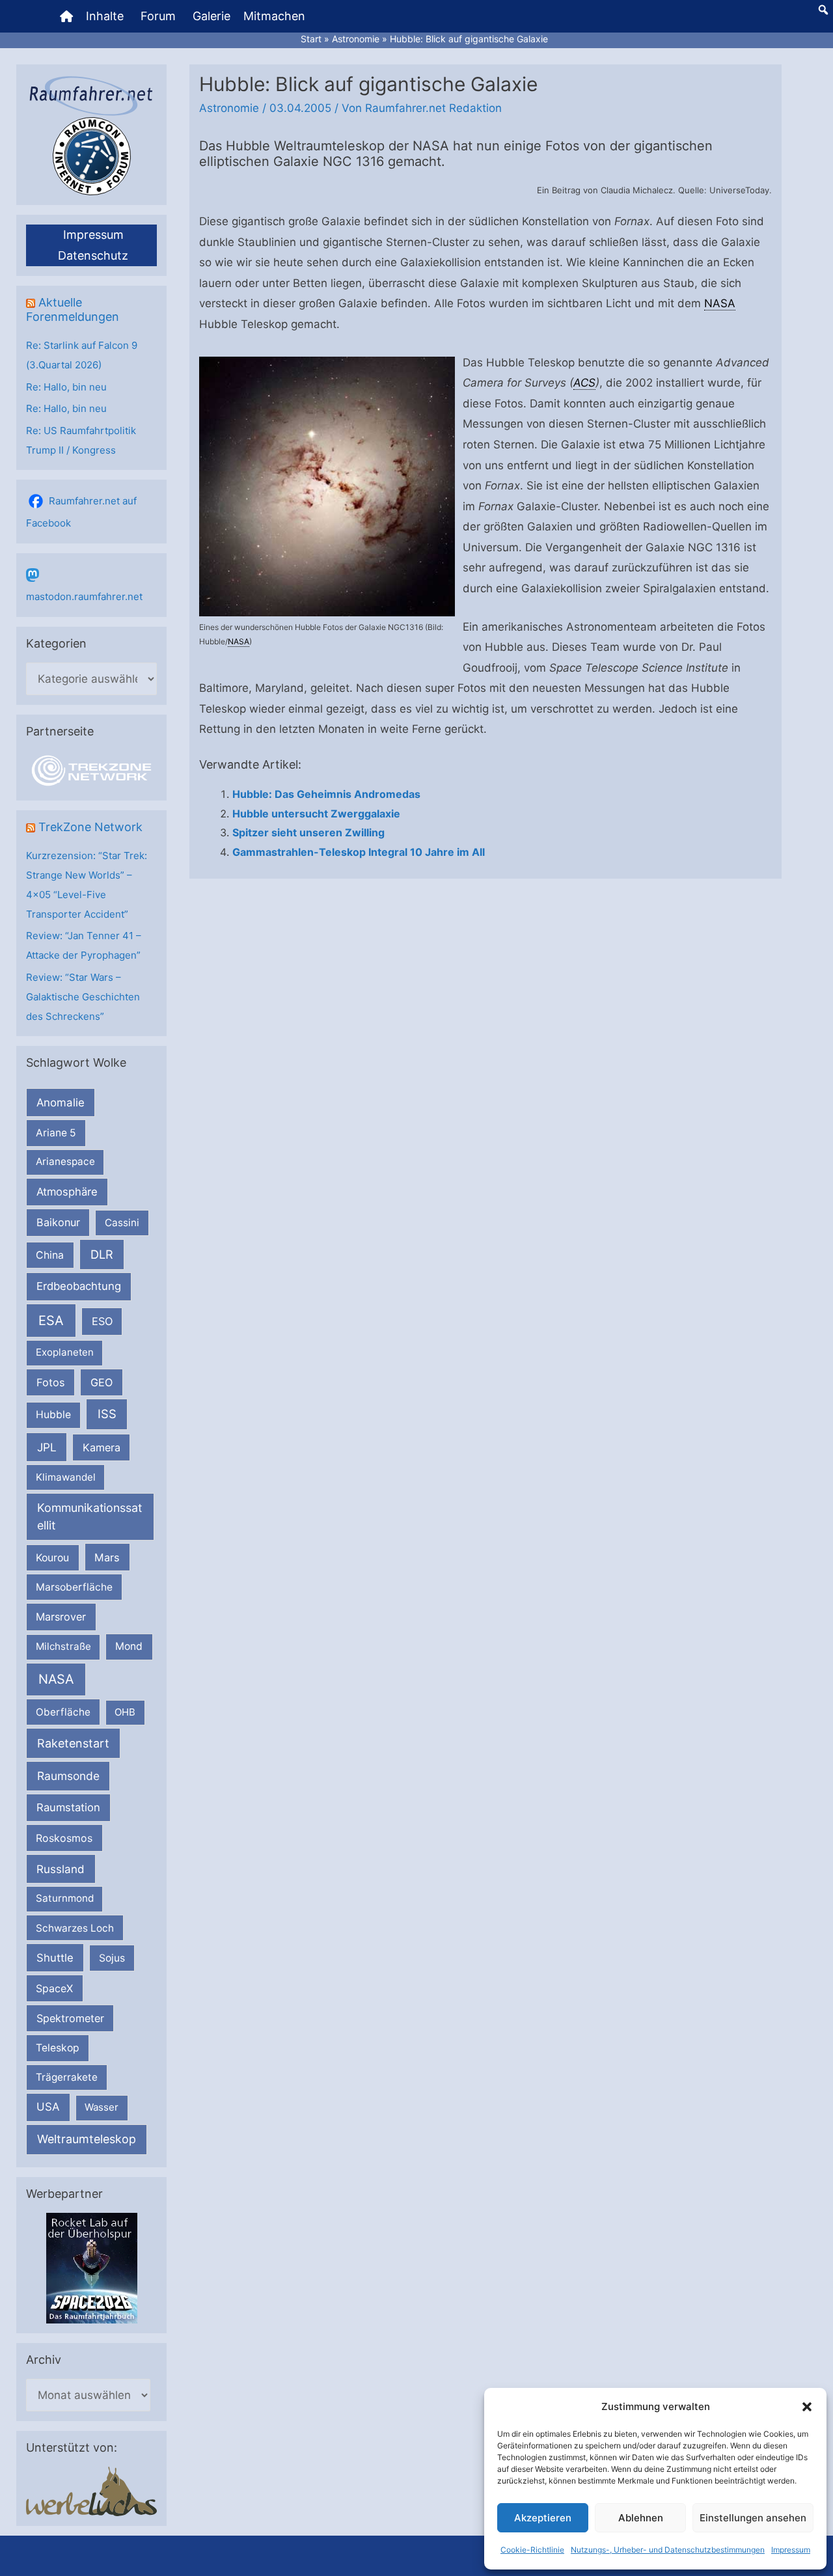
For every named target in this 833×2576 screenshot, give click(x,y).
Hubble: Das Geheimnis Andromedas (326, 794)
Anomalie (61, 1103)
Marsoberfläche (74, 1587)
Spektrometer (70, 2018)
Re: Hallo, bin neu (66, 387)
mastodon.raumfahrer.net (84, 596)
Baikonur (58, 1222)
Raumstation (68, 1807)
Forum (158, 16)
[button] (807, 2407)
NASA (56, 1679)
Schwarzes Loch (75, 1928)
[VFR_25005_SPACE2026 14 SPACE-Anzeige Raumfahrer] (92, 2267)
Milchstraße (63, 1646)
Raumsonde (68, 1776)
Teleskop (58, 2048)
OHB (125, 1712)
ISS (107, 1414)
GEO (102, 1382)
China (50, 1255)
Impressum (791, 2550)
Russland (61, 1869)
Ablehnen (641, 2518)
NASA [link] (720, 303)
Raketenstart (73, 1743)
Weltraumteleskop (87, 2139)
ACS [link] (584, 383)
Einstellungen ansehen (753, 2518)
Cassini (122, 1223)
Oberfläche (63, 1712)
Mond (129, 1646)
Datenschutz (93, 255)
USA (48, 2107)
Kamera (102, 1447)
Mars (107, 1557)
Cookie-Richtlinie (532, 2550)
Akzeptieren (543, 2518)
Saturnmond (65, 1898)
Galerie (212, 16)
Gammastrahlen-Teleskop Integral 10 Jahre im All (359, 852)
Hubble (53, 1415)
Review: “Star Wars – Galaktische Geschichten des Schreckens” (83, 997)
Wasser (102, 2107)
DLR (102, 1254)
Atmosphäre (67, 1192)
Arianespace (65, 1161)
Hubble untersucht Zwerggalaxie (316, 814)
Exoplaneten (65, 1352)
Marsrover (61, 1617)
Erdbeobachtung (79, 1286)
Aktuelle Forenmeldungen (73, 309)
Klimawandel (66, 1477)
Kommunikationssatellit (89, 1516)
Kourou (52, 1558)
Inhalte (105, 16)
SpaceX (54, 1988)
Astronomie (229, 108)
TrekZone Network (90, 827)
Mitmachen (274, 16)
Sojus (112, 1958)
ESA (51, 1321)
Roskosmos (64, 1838)
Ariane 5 (56, 1133)
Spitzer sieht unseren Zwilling (308, 832)
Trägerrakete (67, 2077)
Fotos (51, 1382)
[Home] (66, 16)
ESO (102, 1321)
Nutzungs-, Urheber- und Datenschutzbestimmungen (668, 2550)
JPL (47, 1447)
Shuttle (55, 1958)
